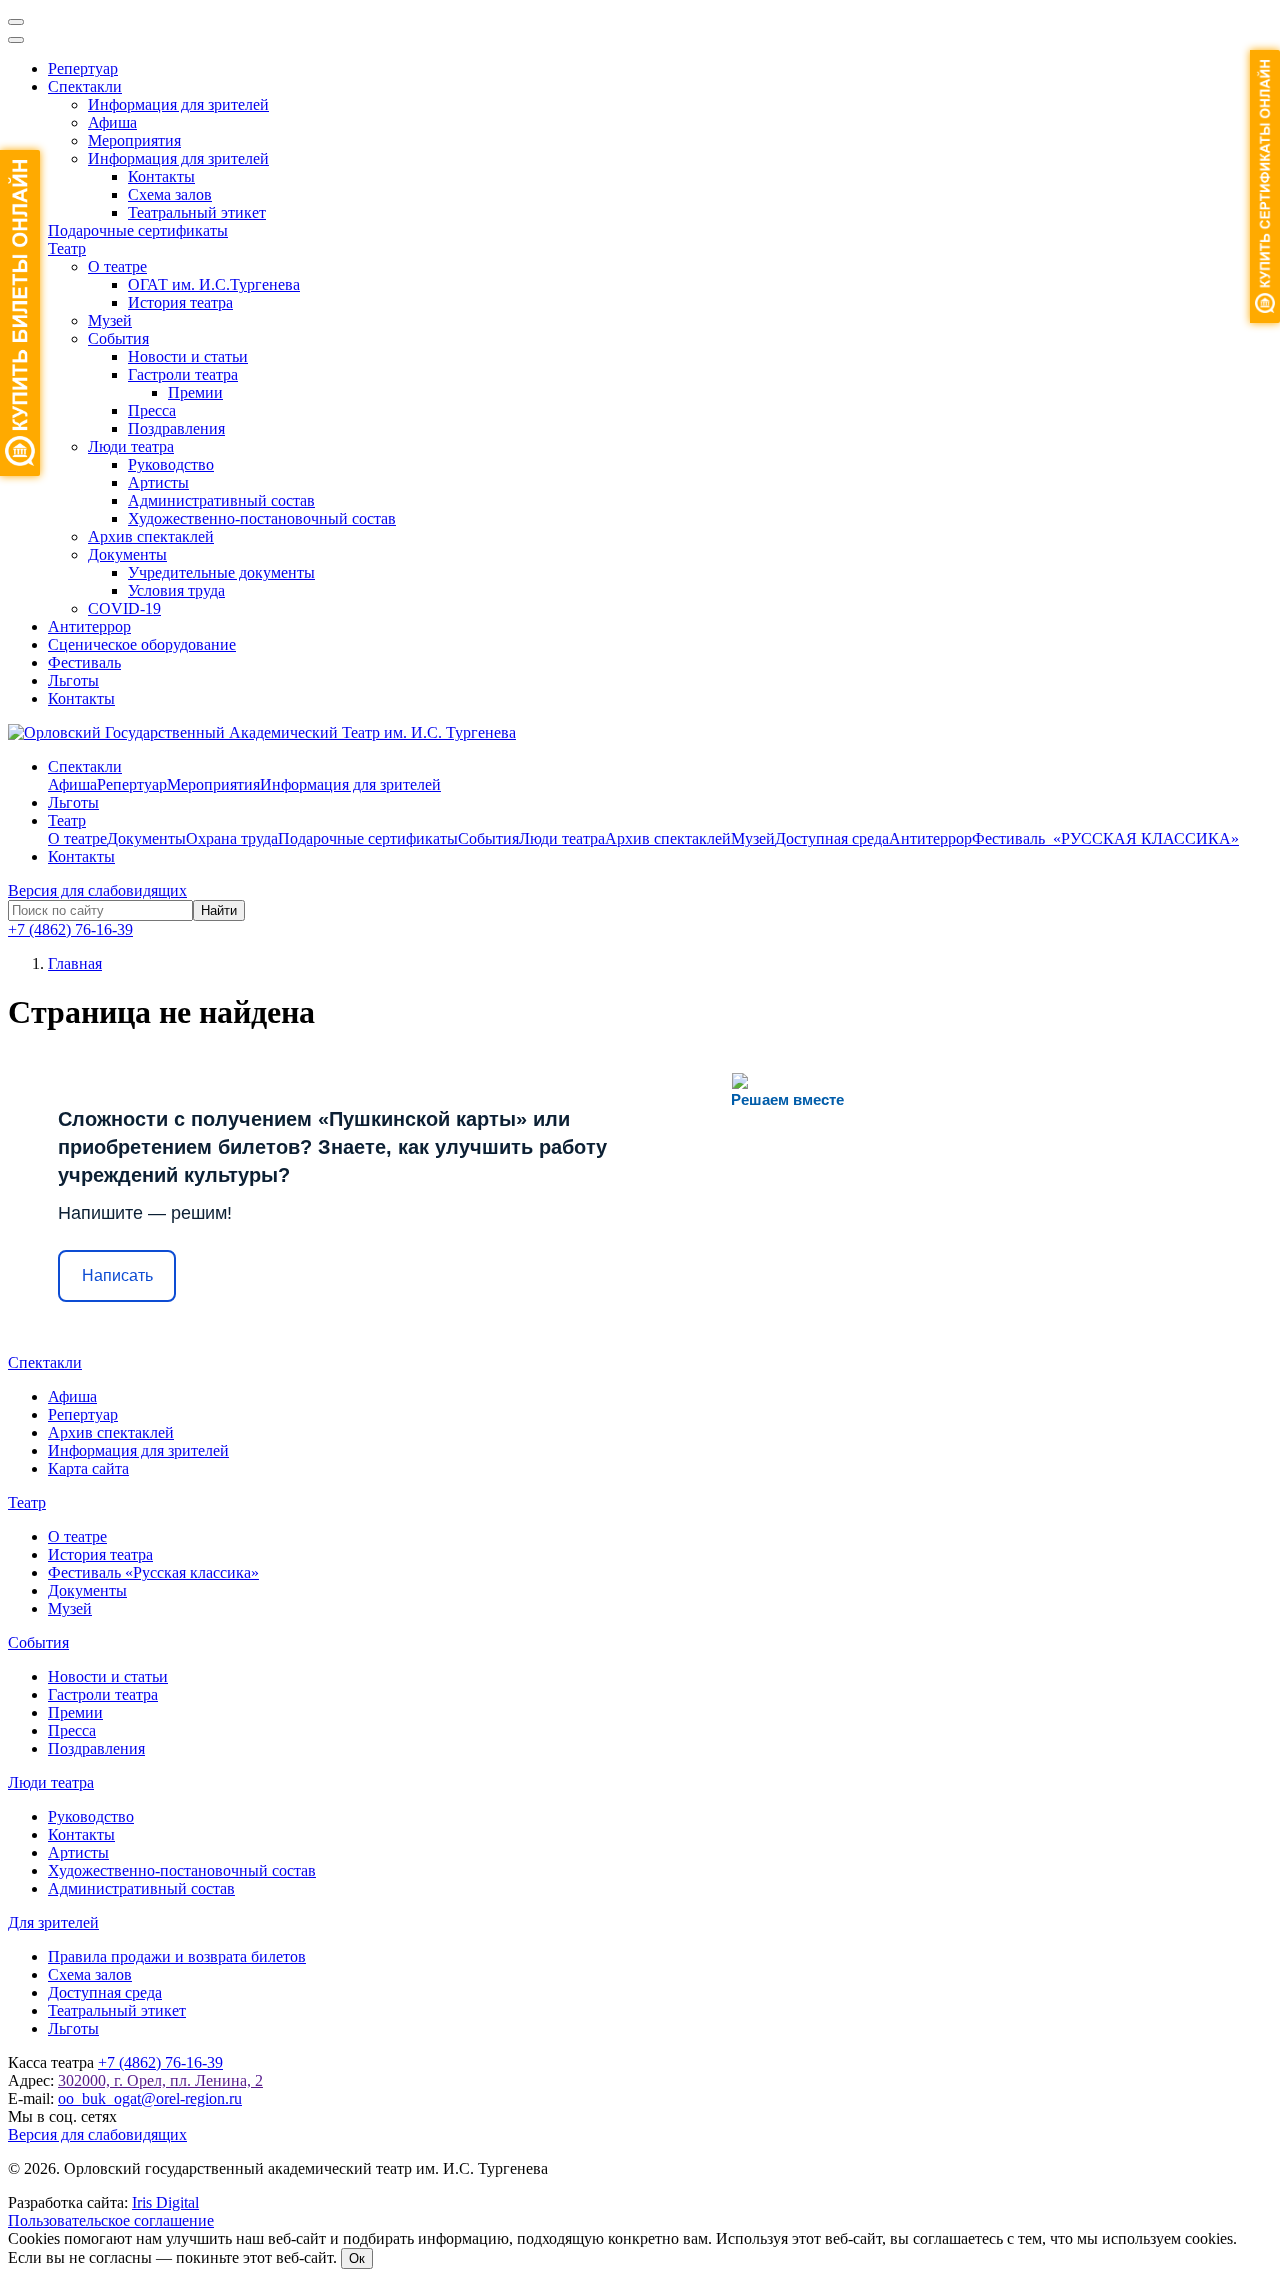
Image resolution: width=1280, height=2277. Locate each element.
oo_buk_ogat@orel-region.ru (150, 2098)
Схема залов (170, 194)
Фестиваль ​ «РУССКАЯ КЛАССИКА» (1105, 838)
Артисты (158, 482)
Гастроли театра (183, 374)
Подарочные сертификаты (138, 230)
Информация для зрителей (178, 104)
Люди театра (131, 446)
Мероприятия (134, 140)
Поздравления (176, 428)
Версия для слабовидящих (97, 890)
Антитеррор (89, 626)
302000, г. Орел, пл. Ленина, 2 (160, 2080)
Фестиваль (84, 662)
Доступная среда (832, 838)
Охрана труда (232, 838)
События (118, 338)
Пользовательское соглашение (111, 2220)
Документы (127, 554)
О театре (117, 266)
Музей (110, 320)
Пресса (152, 410)
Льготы (73, 680)
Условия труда (176, 590)
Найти (219, 910)
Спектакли (85, 86)
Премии (195, 392)
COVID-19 (124, 608)
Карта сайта (88, 1468)
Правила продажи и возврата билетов (177, 1956)
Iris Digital (165, 2202)
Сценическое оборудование (142, 644)
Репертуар (83, 68)
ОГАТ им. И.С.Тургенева (214, 284)
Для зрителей (53, 1922)
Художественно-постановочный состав (262, 518)
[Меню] (16, 22)
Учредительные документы (221, 572)
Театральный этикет (197, 212)
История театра (180, 302)
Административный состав (221, 500)
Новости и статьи (188, 356)
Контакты (161, 176)
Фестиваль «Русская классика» (153, 1572)
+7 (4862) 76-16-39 (70, 929)
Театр (67, 248)
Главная (75, 963)
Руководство (171, 464)
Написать (117, 1275)
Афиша (112, 122)
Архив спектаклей (151, 536)
